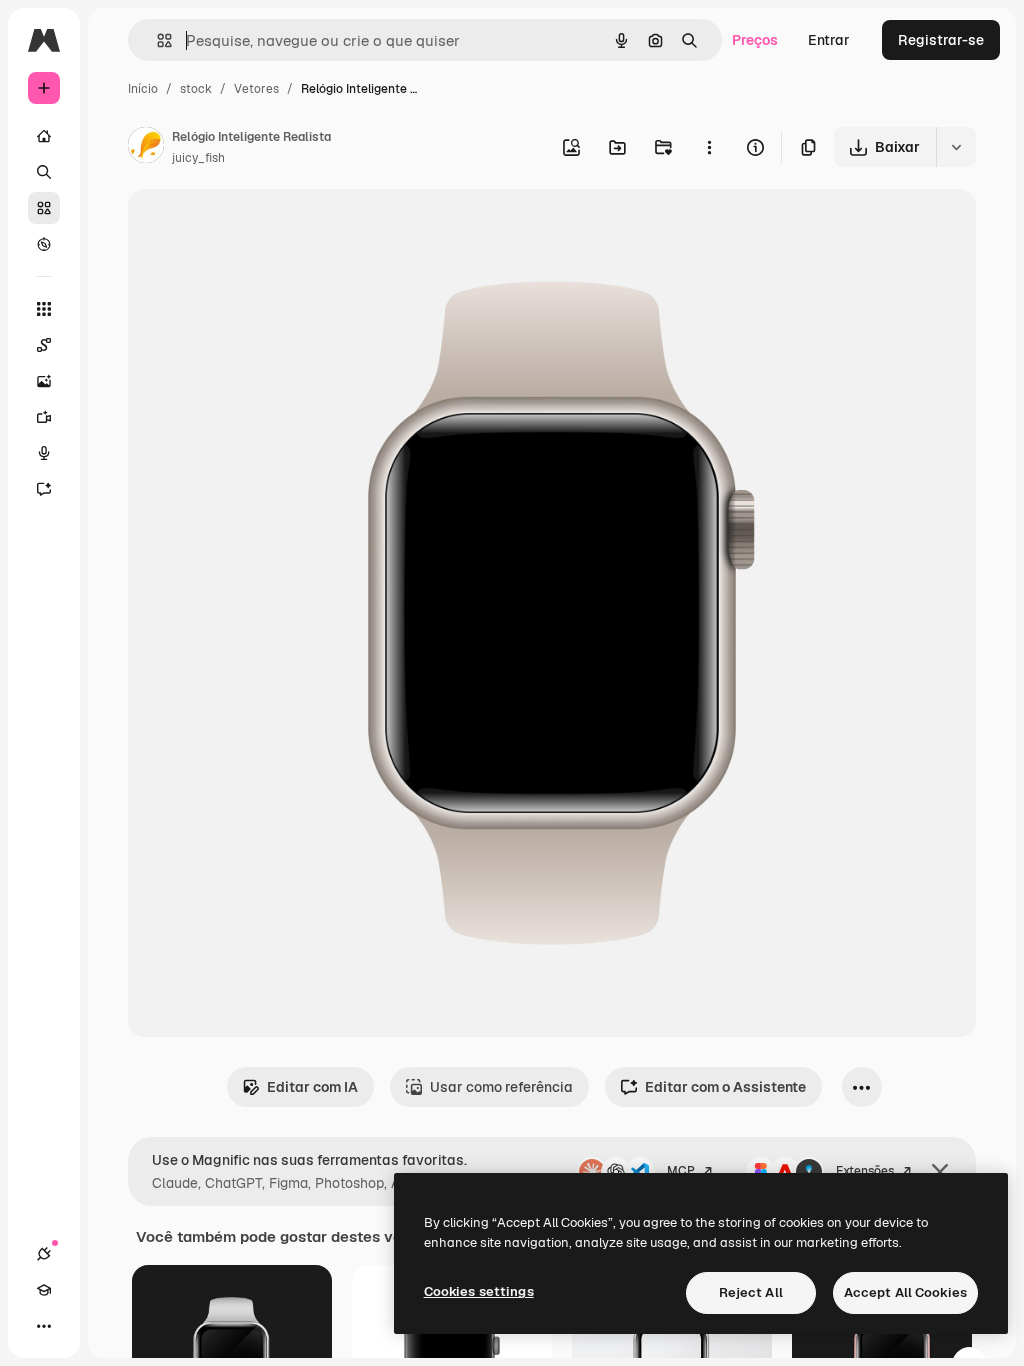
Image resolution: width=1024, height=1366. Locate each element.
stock (196, 89)
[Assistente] (44, 489)
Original (256, 227)
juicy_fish (198, 158)
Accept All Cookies (905, 1292)
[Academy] (44, 1290)
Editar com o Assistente (725, 1087)
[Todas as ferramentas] (44, 309)
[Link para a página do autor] (146, 148)
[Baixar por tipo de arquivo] (956, 147)
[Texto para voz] (44, 453)
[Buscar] (44, 172)
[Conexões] (44, 1254)
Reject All (751, 1292)
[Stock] (44, 208)
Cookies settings (479, 1291)
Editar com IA (312, 1087)
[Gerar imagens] (44, 381)
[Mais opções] (709, 147)
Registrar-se (941, 40)
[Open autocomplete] (156, 40)
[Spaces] (44, 345)
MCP (681, 1171)
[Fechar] (940, 1172)
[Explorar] (44, 244)
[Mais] (44, 1326)
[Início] (44, 136)
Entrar (829, 40)
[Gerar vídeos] (44, 417)
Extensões (865, 1171)
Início (143, 89)
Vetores (256, 89)
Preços (755, 40)
